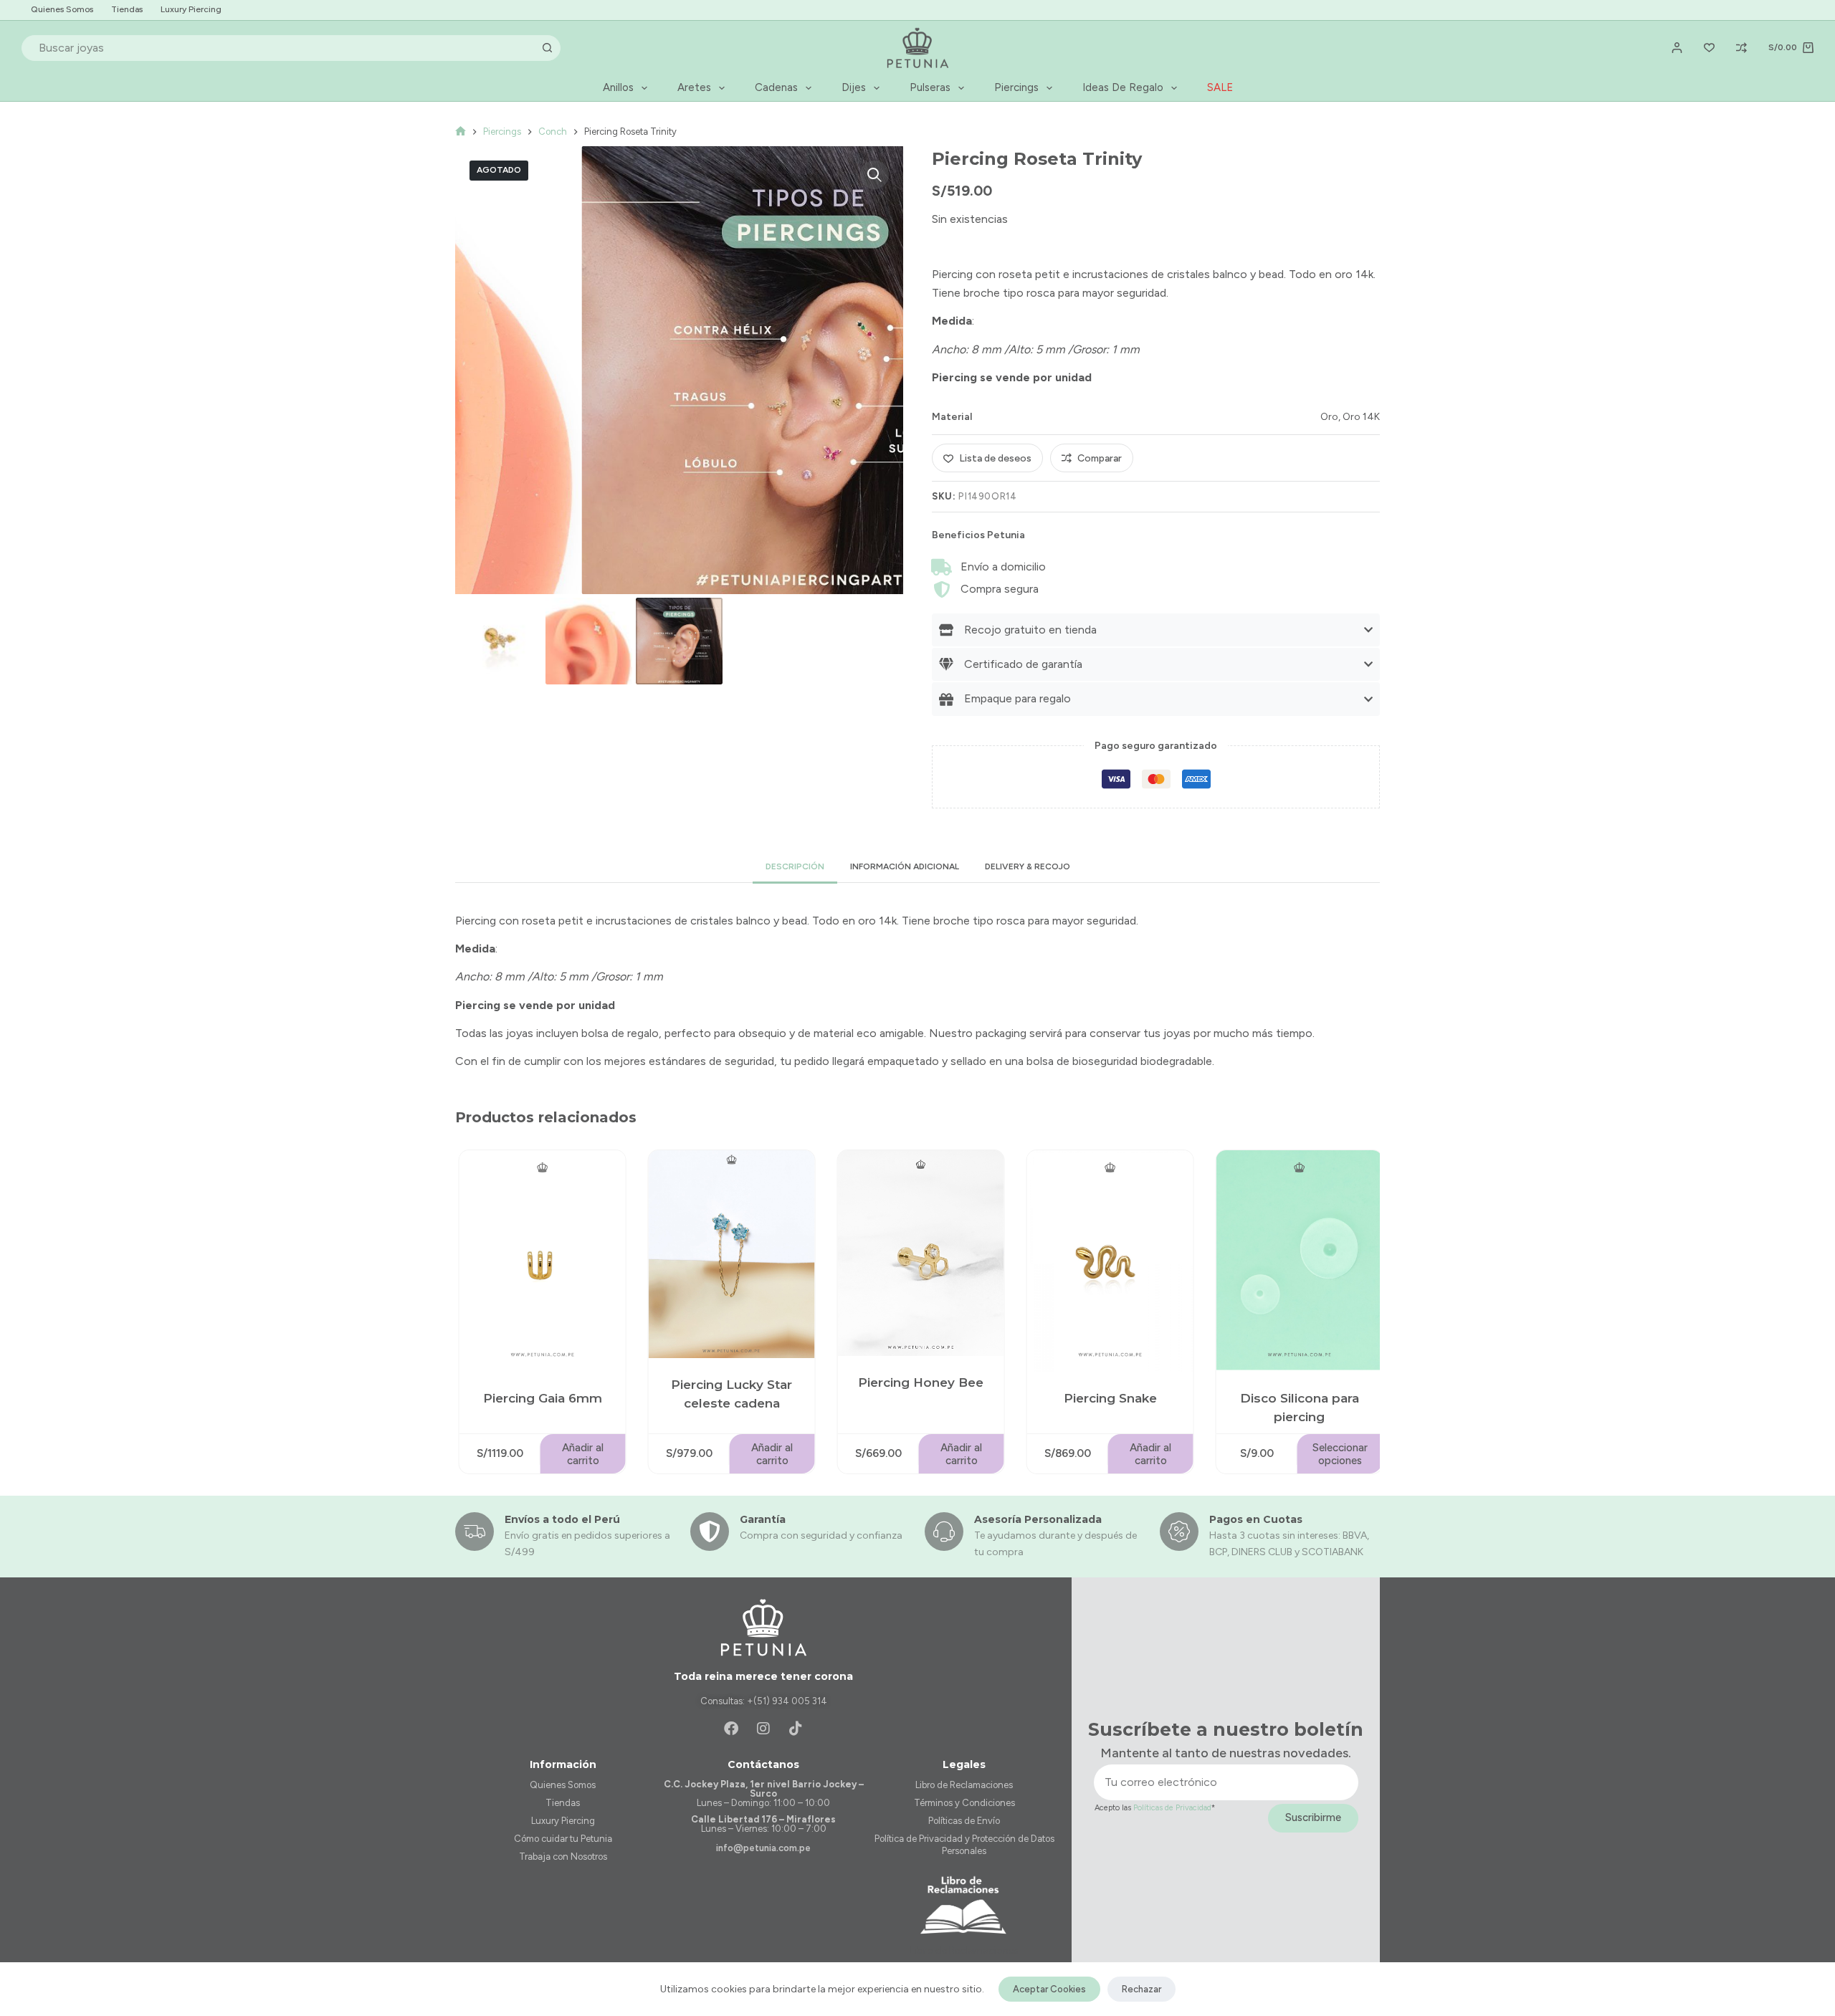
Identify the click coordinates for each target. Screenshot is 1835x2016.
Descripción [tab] (795, 866)
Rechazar (1141, 1989)
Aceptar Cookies (1049, 1989)
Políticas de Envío (964, 1821)
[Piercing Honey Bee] (918, 1253)
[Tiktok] (796, 1729)
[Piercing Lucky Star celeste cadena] (729, 1254)
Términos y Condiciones (964, 1803)
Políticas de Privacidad (1172, 1808)
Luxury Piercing (191, 9)
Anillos (618, 87)
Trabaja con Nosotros (563, 1857)
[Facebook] (731, 1729)
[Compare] (1741, 48)
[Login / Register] (1677, 48)
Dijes (854, 87)
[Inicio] (461, 132)
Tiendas (127, 9)
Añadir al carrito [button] (580, 1454)
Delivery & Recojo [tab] (1028, 866)
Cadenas (776, 87)
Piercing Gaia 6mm (540, 1399)
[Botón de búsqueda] (548, 48)
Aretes (694, 87)
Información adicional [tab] (905, 866)
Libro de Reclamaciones (964, 1785)
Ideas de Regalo (1123, 87)
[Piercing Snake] (1107, 1261)
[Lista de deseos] (1709, 48)
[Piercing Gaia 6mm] (540, 1261)
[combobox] (279, 48)
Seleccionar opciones (1337, 1454)
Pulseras (930, 87)
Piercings (1016, 87)
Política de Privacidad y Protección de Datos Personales (964, 1845)
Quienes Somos (62, 9)
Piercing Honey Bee (918, 1382)
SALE (1220, 87)
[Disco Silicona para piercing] (1297, 1261)
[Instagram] (763, 1729)
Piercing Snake (1107, 1399)
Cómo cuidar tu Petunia (563, 1839)
